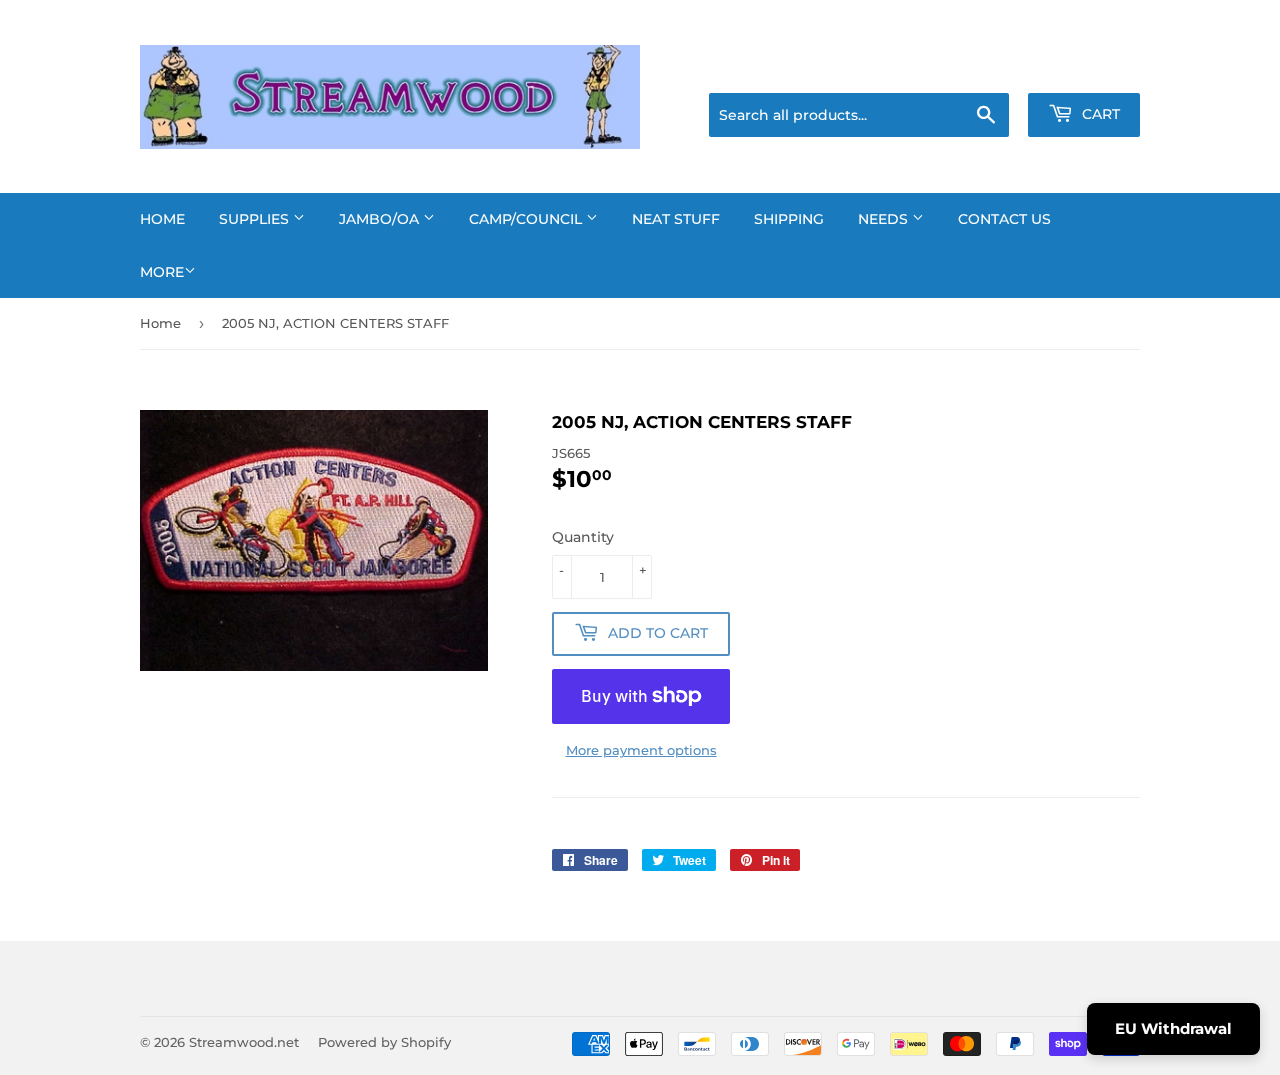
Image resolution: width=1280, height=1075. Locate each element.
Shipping (789, 219)
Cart (1099, 114)
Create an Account (1085, 68)
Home (162, 219)
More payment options (641, 750)
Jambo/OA (381, 219)
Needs (885, 219)
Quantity (583, 537)
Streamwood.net (244, 1042)
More (162, 272)
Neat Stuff (676, 219)
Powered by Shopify (384, 1042)
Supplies (256, 219)
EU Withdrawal (1173, 1028)
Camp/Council (527, 219)
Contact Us (1004, 219)
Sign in (982, 68)
